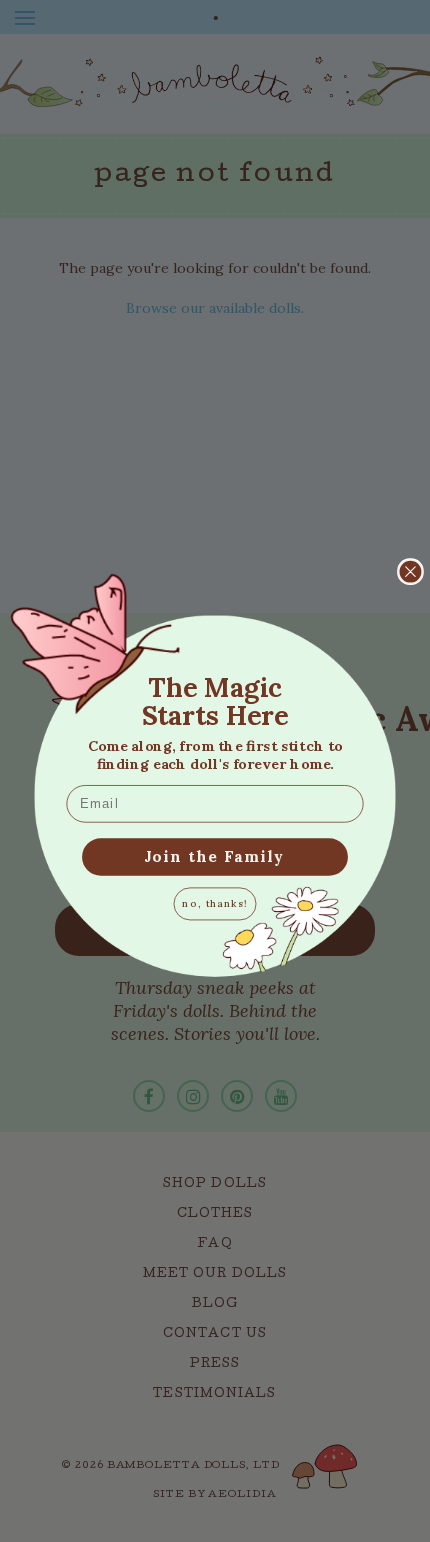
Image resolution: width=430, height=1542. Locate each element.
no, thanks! (215, 903)
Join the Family (215, 856)
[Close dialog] (410, 571)
